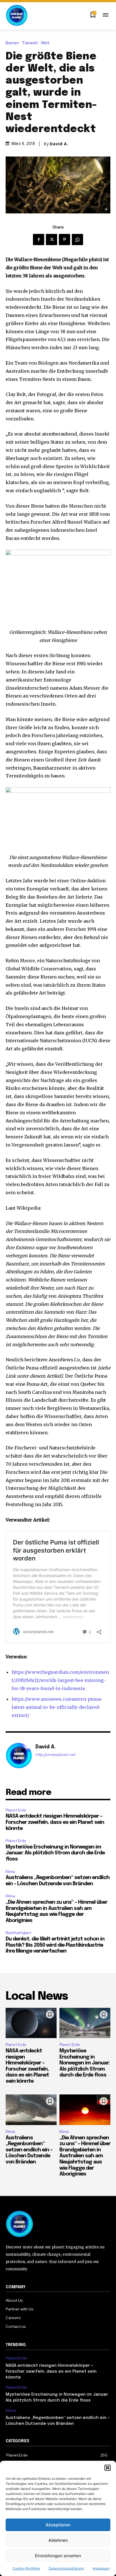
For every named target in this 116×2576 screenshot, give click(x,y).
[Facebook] (39, 240)
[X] (52, 240)
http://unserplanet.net (55, 1755)
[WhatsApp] (77, 240)
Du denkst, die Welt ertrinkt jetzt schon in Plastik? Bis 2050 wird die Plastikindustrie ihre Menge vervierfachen (55, 1945)
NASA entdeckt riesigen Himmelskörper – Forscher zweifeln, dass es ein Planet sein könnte (55, 1822)
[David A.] (19, 1756)
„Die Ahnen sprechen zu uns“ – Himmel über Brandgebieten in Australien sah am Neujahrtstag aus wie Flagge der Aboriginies (85, 2156)
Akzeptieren (58, 2525)
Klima (10, 1872)
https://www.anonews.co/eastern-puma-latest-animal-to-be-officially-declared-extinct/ (57, 1707)
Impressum (101, 2568)
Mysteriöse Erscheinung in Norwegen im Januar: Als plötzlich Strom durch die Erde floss (55, 1853)
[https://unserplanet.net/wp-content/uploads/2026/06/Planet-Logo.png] (17, 15)
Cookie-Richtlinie (26, 2568)
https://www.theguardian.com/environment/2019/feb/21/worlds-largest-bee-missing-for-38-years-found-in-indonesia (60, 1680)
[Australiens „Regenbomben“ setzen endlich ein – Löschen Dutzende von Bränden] (31, 2110)
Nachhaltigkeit (18, 1933)
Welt (45, 43)
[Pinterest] (64, 240)
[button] (108, 2468)
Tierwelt (30, 43)
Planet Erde (16, 1810)
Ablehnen (58, 2540)
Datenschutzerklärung (66, 2568)
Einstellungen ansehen (58, 2556)
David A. (59, 144)
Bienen (12, 43)
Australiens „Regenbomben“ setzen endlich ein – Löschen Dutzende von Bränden (29, 2150)
